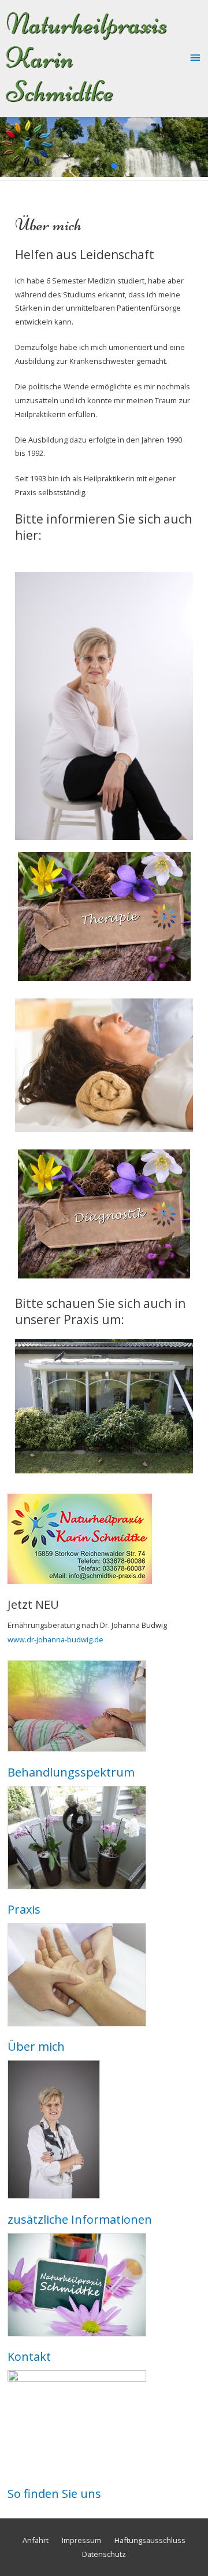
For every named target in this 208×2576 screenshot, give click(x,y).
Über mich (36, 2046)
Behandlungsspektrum (71, 1772)
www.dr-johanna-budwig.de (55, 1639)
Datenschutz (104, 2554)
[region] (104, 147)
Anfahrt (36, 2540)
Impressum (81, 2540)
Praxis (24, 1909)
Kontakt (29, 2356)
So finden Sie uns (54, 2494)
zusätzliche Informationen (80, 2219)
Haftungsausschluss (150, 2540)
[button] (94, 166)
